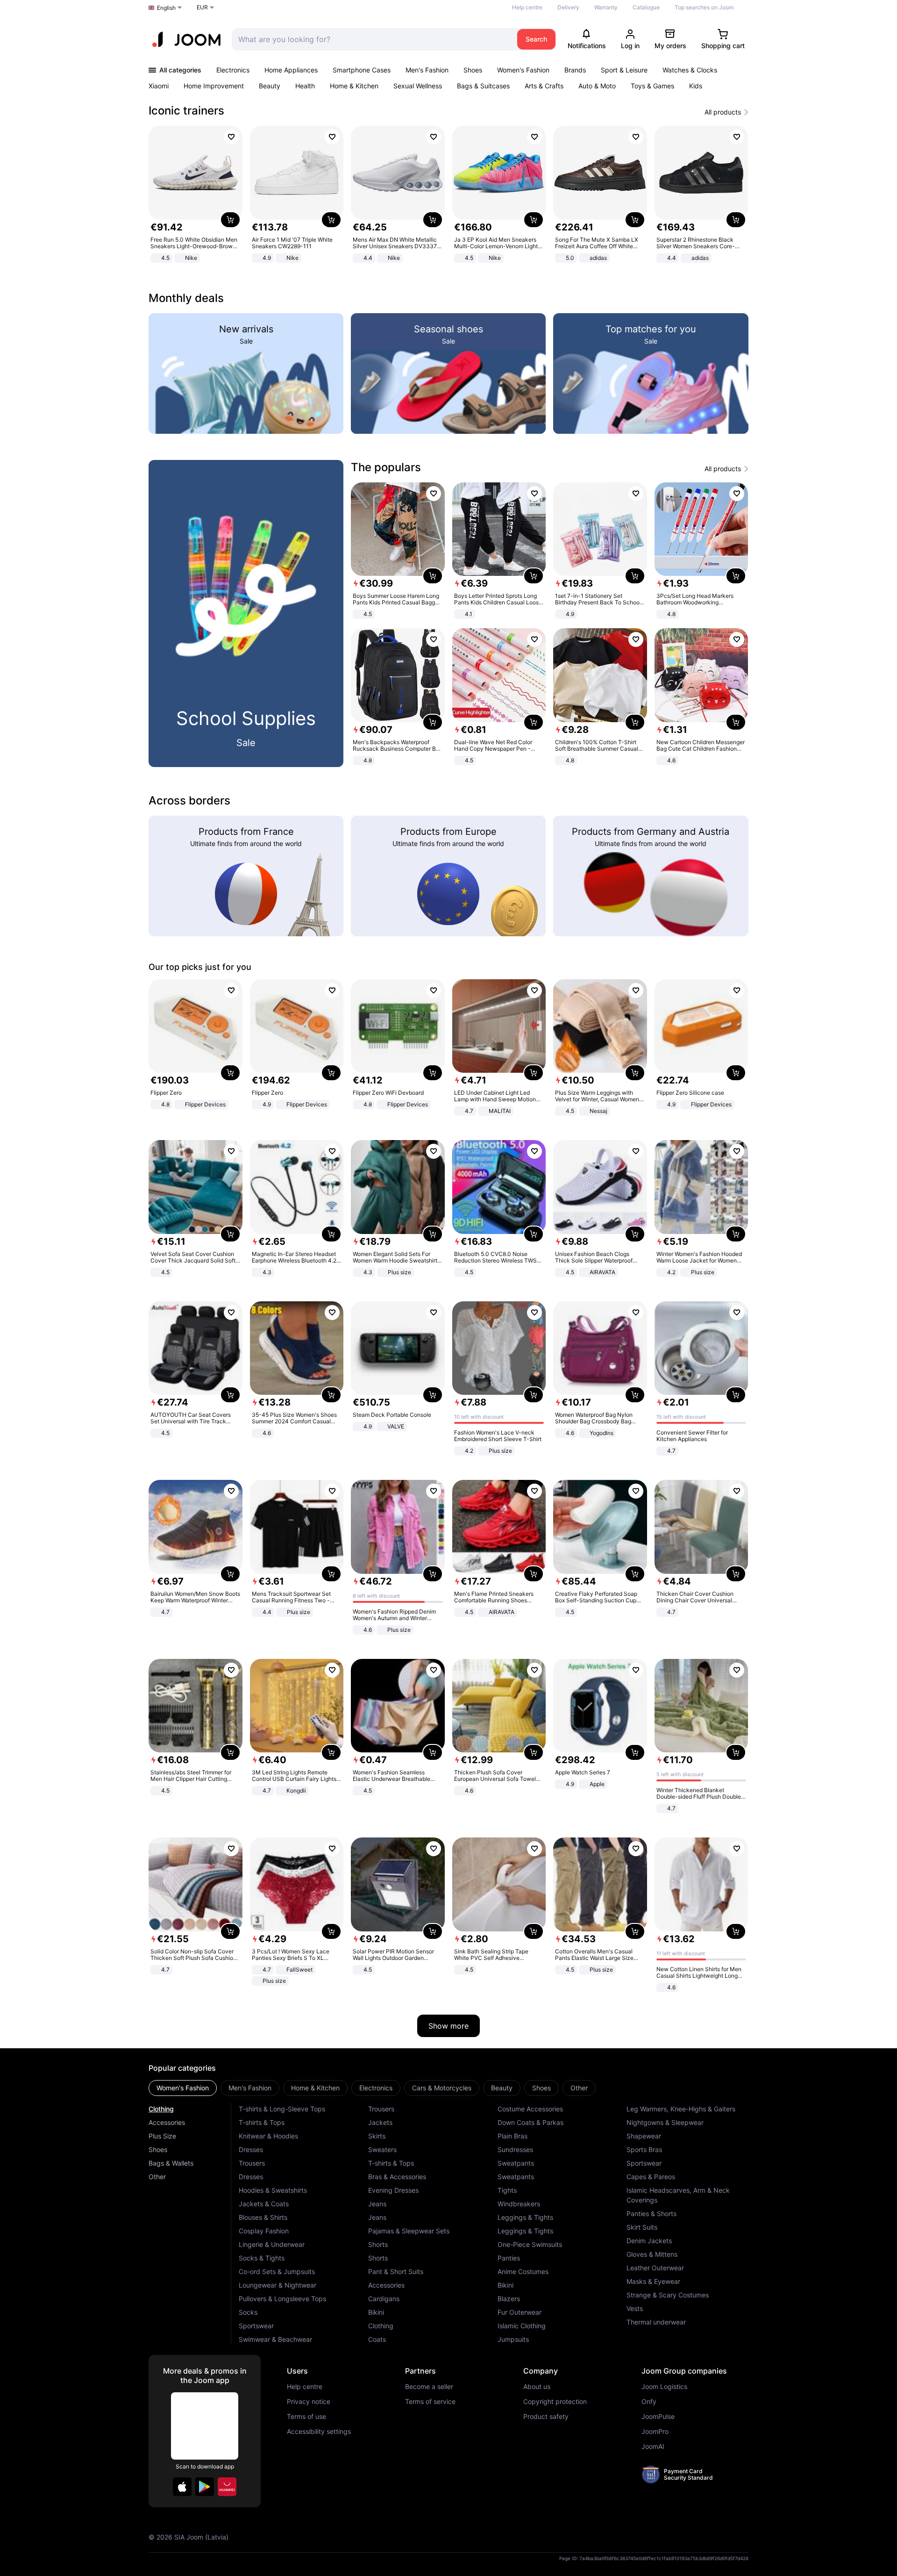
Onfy (649, 2402)
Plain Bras (513, 2136)
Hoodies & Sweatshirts (273, 2190)
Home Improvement (214, 86)
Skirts (377, 2136)
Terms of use (306, 2417)
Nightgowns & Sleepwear (665, 2122)
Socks (248, 2312)
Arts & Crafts (544, 86)
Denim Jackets (649, 2241)
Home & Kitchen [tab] (315, 2088)
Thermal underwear (656, 2322)
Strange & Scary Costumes (668, 2295)
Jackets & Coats (264, 2204)
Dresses (251, 2149)
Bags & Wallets (171, 2163)
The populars (386, 467)
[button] (182, 2487)
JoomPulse (658, 2417)
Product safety (546, 2417)
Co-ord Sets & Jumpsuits (277, 2271)
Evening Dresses (393, 2190)
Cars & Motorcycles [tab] (442, 2088)
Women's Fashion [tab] (183, 2088)
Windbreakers (519, 2204)
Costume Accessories (530, 2109)
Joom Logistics (664, 2387)
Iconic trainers (186, 111)
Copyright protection (555, 2402)
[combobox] (372, 39)
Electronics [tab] (376, 2088)
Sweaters (382, 2149)
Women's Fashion (523, 70)
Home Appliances (291, 70)
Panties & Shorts (651, 2214)
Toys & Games (652, 86)
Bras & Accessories (397, 2177)
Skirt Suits (642, 2227)
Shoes (473, 70)
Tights (507, 2190)
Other (157, 2177)
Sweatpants (516, 2163)
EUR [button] (202, 7)
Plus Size (162, 2136)
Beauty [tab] (502, 2088)
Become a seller (429, 2387)
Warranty (606, 7)
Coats (377, 2339)
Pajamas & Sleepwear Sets (409, 2231)
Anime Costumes (523, 2271)
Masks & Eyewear (653, 2281)
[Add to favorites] (231, 137)
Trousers (252, 2163)
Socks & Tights (262, 2258)
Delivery (568, 7)
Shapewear (644, 2136)
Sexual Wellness (418, 86)
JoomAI (653, 2447)
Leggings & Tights (525, 2217)
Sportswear (256, 2326)
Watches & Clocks (690, 70)
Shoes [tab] (541, 2088)
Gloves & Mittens (652, 2254)
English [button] (166, 8)
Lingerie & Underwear (272, 2244)
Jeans (377, 2204)
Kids (696, 86)
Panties (509, 2258)
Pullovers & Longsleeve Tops (282, 2299)
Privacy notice (309, 2402)
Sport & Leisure (624, 70)
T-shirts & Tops (262, 2122)
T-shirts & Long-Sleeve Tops (282, 2109)
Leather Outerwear (655, 2268)
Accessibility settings (319, 2432)
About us (537, 2387)
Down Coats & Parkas (530, 2122)
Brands (575, 70)
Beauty (270, 86)
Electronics (233, 70)
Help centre (527, 7)
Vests (635, 2308)
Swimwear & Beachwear (275, 2339)
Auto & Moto (597, 86)
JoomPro (655, 2432)
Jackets (380, 2122)
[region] (448, 195)
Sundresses (515, 2149)
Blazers (509, 2299)
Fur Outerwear (520, 2312)
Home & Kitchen (354, 86)
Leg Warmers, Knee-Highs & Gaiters (681, 2109)
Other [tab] (579, 2088)
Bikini (376, 2312)
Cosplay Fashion (264, 2231)
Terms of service (430, 2402)
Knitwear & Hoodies (268, 2136)
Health (305, 86)
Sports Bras (644, 2149)
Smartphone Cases (362, 70)
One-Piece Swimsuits (530, 2244)
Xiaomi (159, 86)
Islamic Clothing (522, 2326)
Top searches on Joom (704, 7)
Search (536, 39)
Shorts (378, 2244)
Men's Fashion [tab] (250, 2088)
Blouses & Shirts (263, 2217)
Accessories (167, 2122)
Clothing (161, 2109)
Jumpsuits (513, 2339)
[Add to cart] (230, 220)
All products (723, 112)
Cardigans (384, 2299)
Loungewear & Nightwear (278, 2285)
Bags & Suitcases (483, 86)
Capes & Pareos (651, 2177)
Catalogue (646, 7)
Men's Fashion (427, 70)
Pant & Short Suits (396, 2271)
